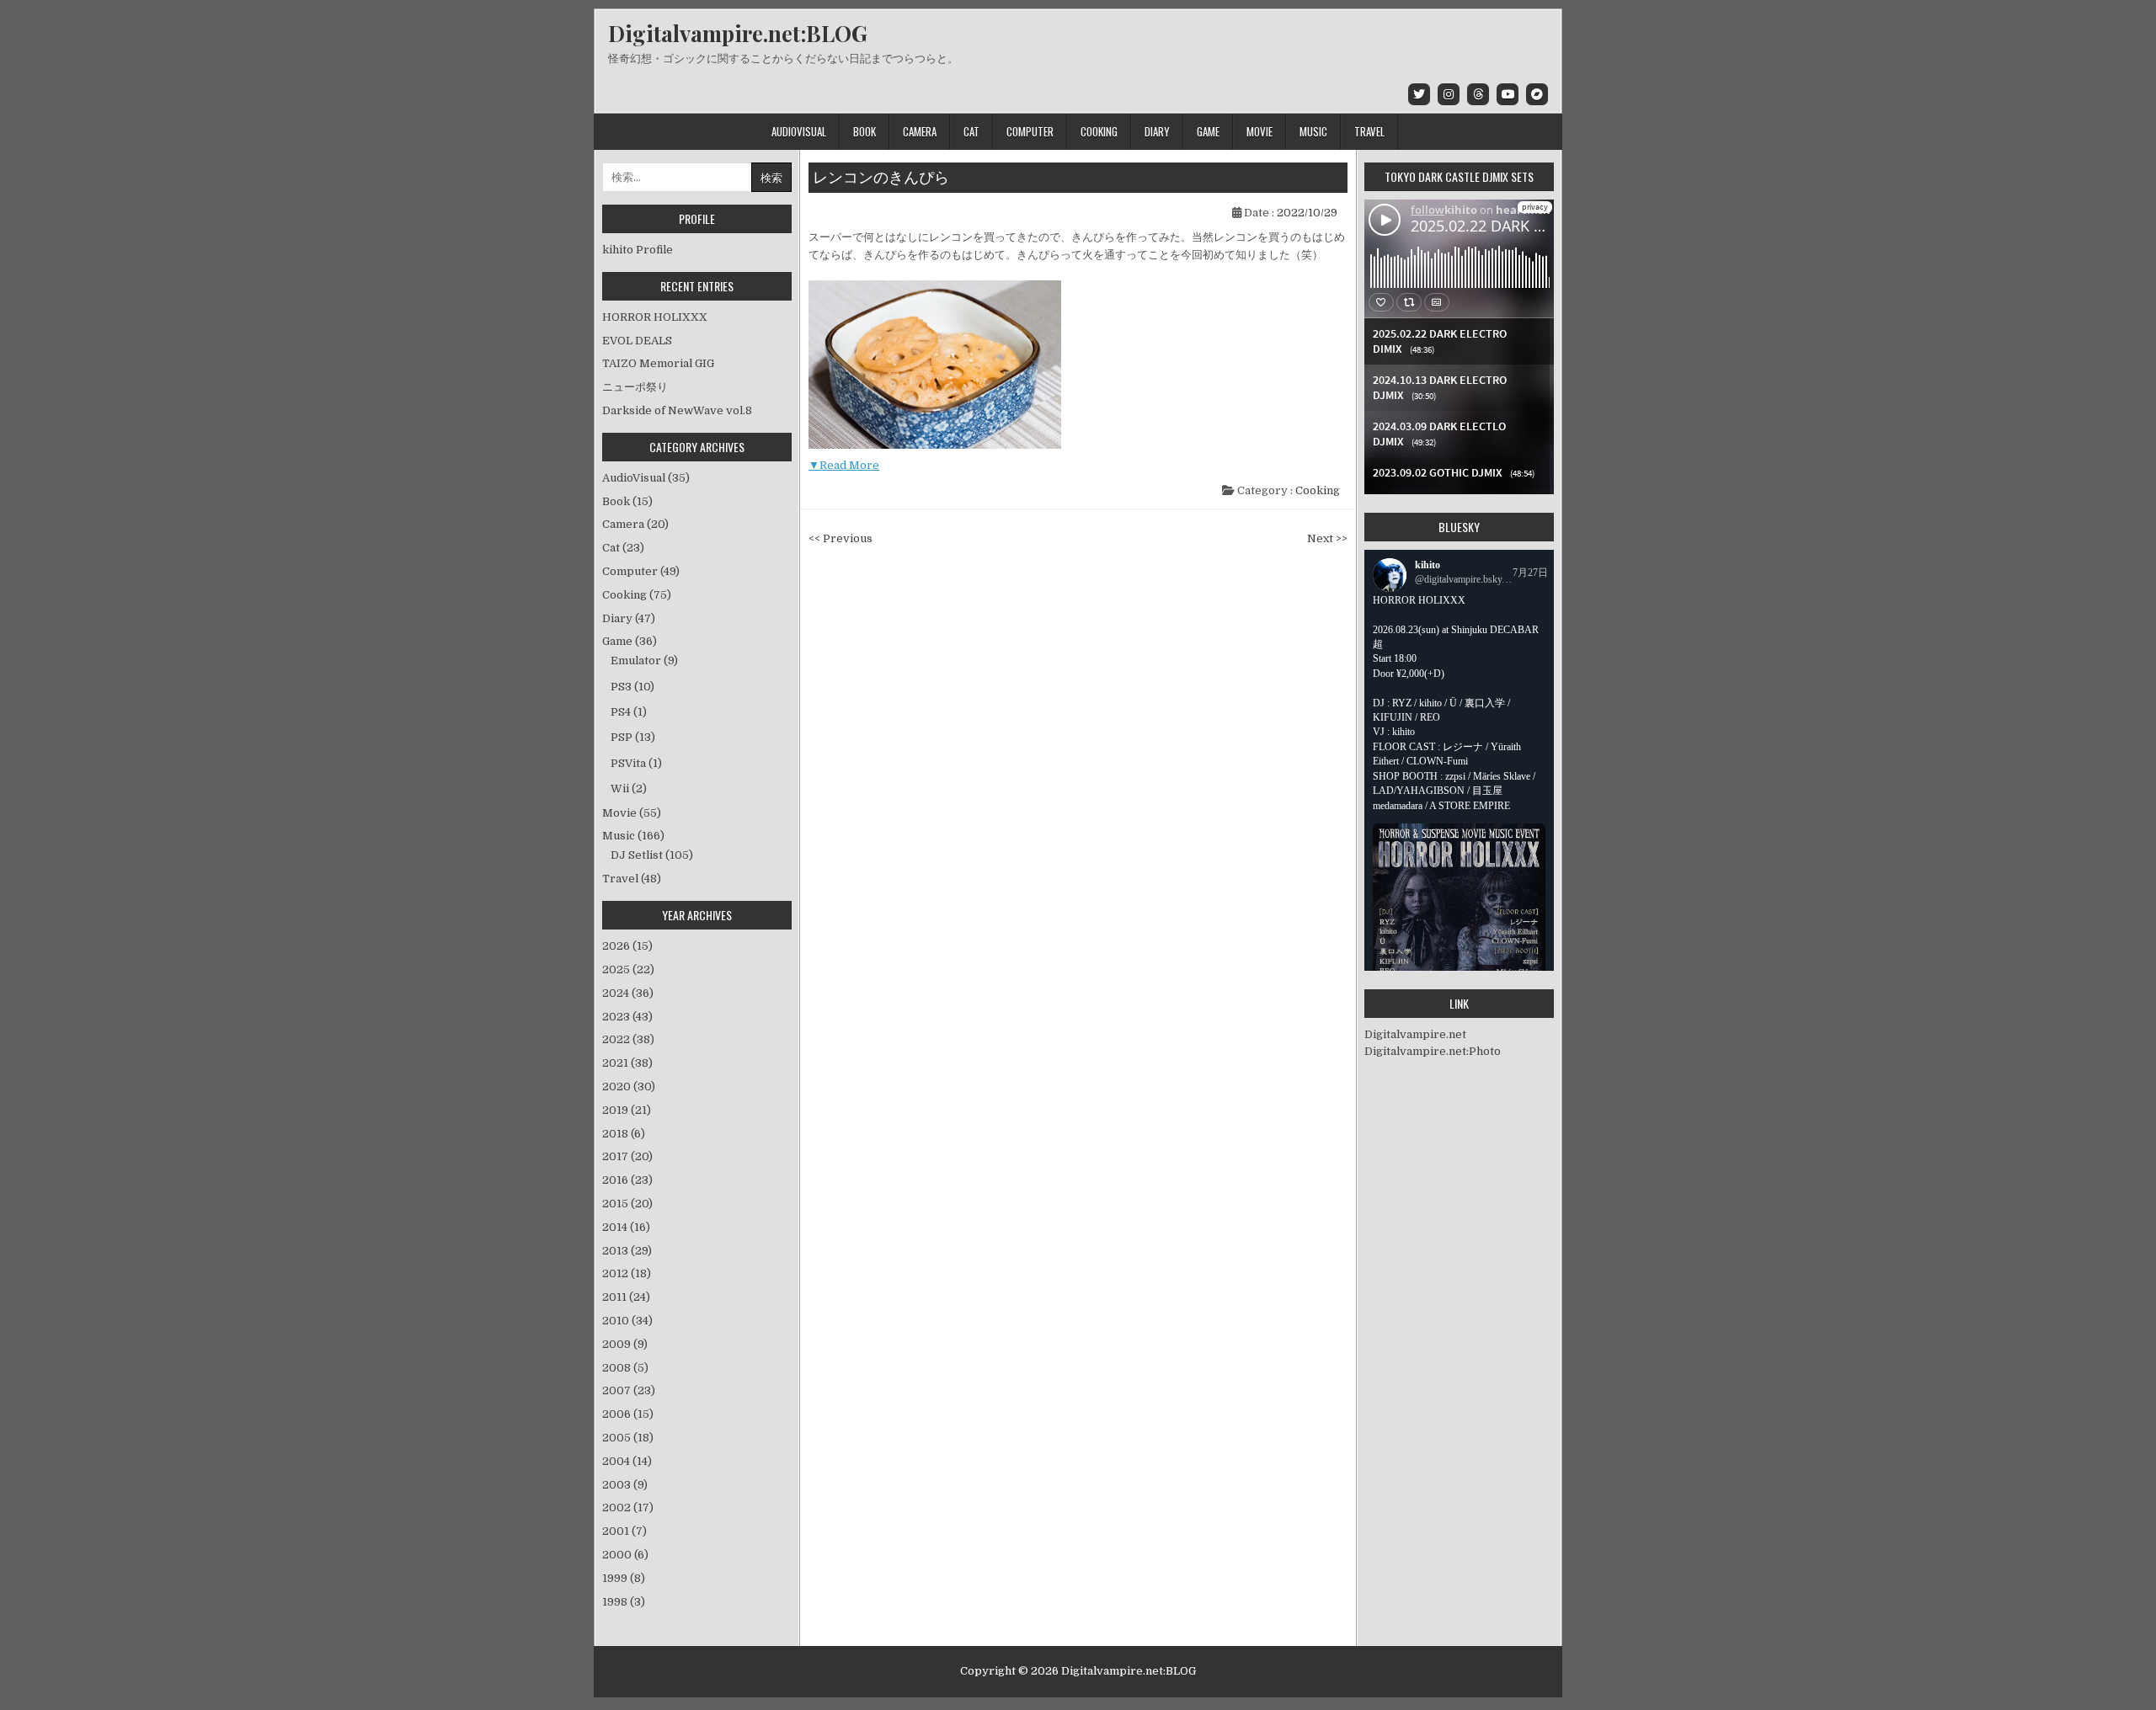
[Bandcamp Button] (1537, 94)
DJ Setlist (637, 855)
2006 (628, 1414)
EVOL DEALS (637, 341)
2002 (628, 1508)
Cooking (1099, 131)
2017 (627, 1156)
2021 (627, 1063)
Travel (1369, 131)
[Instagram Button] (1449, 94)
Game (1208, 131)
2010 (627, 1321)
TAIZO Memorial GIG (658, 363)
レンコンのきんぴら (881, 178)
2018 (624, 1134)
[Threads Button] (1478, 94)
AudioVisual (799, 131)
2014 (626, 1227)
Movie (1259, 131)
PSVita (628, 763)
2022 (628, 1039)
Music (1313, 131)
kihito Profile (638, 250)
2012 (627, 1273)
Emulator (636, 661)
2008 (625, 1368)
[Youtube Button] (1508, 94)
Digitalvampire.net (1415, 1034)
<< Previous (841, 538)
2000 (625, 1555)
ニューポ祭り (635, 387)
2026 (627, 946)
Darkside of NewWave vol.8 (677, 410)
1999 (624, 1578)
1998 (624, 1602)
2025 (628, 970)
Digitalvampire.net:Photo (1433, 1051)
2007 (629, 1390)
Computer (1030, 131)
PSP (622, 737)
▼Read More (844, 465)
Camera (920, 131)
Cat (971, 131)
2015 (627, 1204)
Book (865, 131)
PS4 (621, 712)
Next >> (1327, 538)
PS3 (621, 687)
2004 (627, 1461)
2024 (628, 993)
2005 (628, 1438)
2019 (627, 1110)
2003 (625, 1485)
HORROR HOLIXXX (655, 317)
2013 (627, 1251)
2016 (627, 1180)
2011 (626, 1297)
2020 (629, 1087)
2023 (627, 1017)
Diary (1157, 131)
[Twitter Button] (1419, 94)
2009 (625, 1344)
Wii (620, 788)
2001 (624, 1531)
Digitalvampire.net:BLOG (738, 33)
